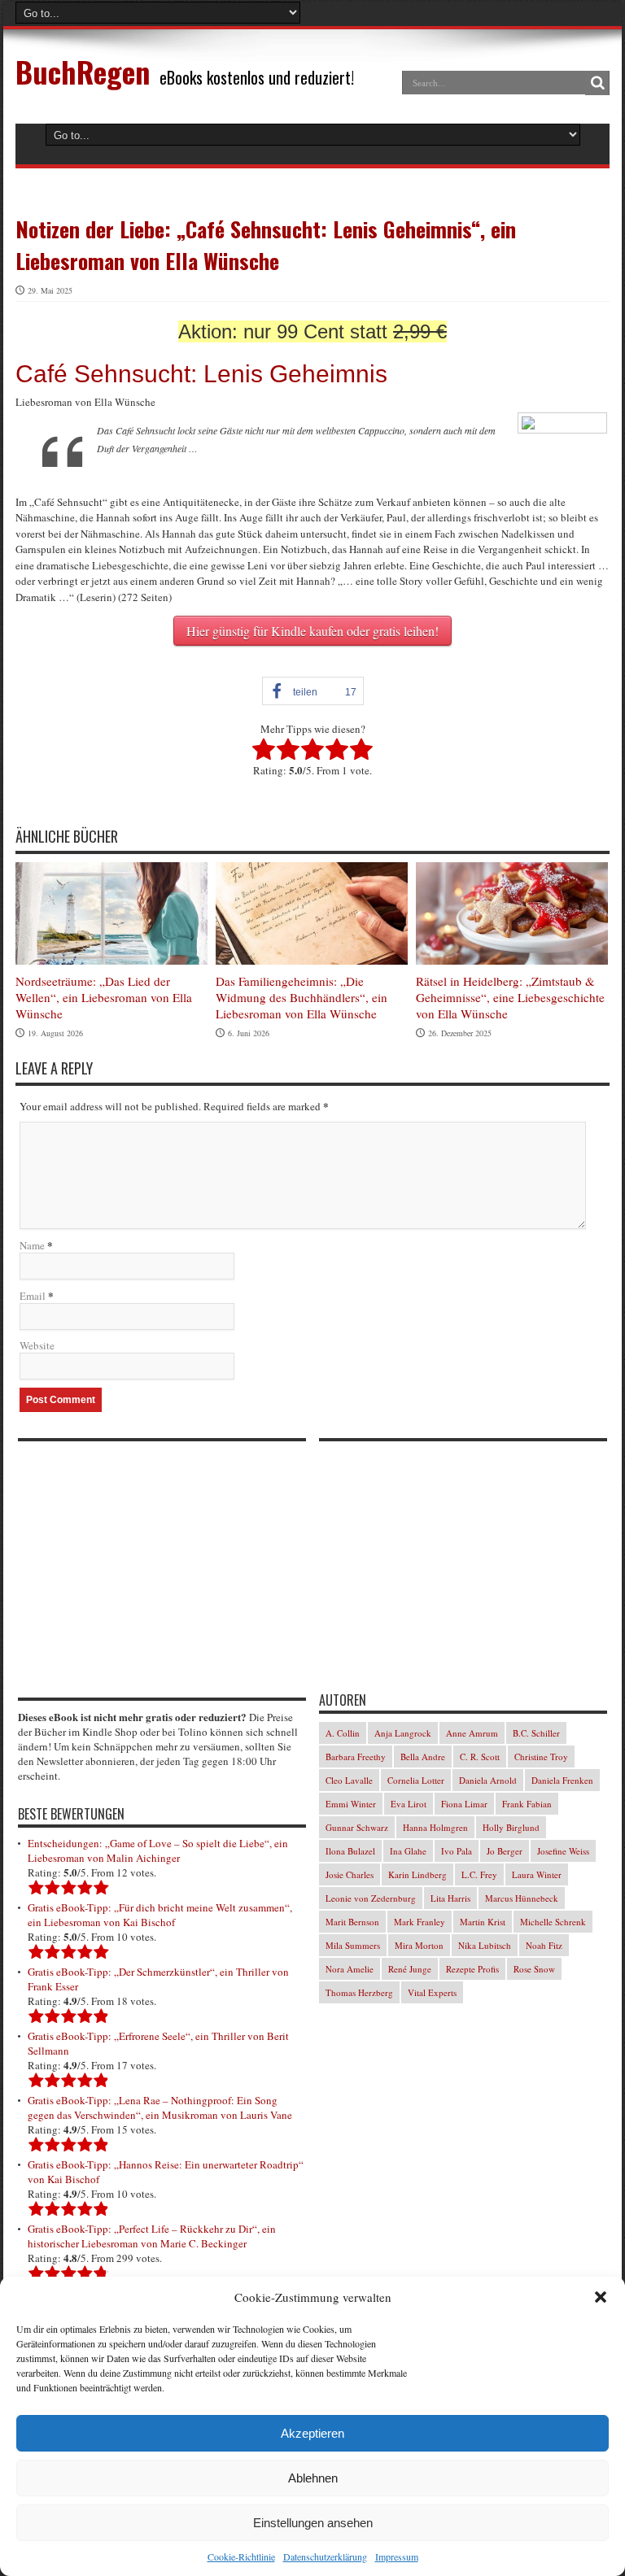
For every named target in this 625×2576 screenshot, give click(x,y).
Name (32, 1245)
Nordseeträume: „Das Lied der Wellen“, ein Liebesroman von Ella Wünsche (104, 997)
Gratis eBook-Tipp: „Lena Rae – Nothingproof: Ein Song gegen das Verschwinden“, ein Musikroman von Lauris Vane (160, 2107)
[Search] (597, 83)
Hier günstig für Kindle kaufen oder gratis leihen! (312, 631)
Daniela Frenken (562, 1780)
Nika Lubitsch (485, 1945)
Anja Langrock (403, 1733)
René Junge (410, 1969)
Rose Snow (534, 1969)
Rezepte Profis (472, 1969)
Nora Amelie (350, 1969)
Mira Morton (419, 1945)
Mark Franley (420, 1922)
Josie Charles (350, 1874)
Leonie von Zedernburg (371, 1898)
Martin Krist (483, 1922)
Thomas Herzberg (359, 1992)
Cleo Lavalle (349, 1780)
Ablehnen (313, 2478)
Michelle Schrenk (553, 1922)
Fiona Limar (464, 1804)
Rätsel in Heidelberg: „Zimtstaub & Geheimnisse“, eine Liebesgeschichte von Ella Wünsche (510, 997)
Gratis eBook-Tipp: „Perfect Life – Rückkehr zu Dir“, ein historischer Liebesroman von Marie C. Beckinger (152, 2236)
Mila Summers (353, 1945)
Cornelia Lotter (416, 1780)
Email (33, 1296)
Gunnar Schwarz (357, 1827)
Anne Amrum (472, 1733)
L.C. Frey (479, 1874)
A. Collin (343, 1733)
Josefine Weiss (563, 1851)
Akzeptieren (312, 2433)
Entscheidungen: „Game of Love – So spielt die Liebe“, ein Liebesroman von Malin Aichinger (158, 1850)
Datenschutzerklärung (325, 2556)
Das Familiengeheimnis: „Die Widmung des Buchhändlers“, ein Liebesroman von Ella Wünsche (302, 997)
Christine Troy (541, 1757)
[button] (601, 2297)
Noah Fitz (544, 1945)
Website (37, 1345)
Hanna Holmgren (435, 1827)
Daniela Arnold (488, 1780)
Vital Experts (432, 1992)
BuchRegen (83, 71)
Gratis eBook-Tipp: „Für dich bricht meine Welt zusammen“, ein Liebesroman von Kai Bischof (160, 1915)
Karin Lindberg (417, 1874)
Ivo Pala (457, 1851)
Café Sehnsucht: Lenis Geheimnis (201, 374)
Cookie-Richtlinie (241, 2556)
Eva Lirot (409, 1804)
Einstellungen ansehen (313, 2523)
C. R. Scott (480, 1757)
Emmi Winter (351, 1804)
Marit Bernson (352, 1922)
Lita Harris (450, 1898)
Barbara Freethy (356, 1757)
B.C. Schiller (536, 1733)
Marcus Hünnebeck (522, 1898)
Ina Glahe (408, 1851)
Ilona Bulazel (350, 1851)
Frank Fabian (527, 1804)
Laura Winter (537, 1874)
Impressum (397, 2556)
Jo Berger (505, 1851)
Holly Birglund (511, 1827)
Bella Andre (423, 1757)
